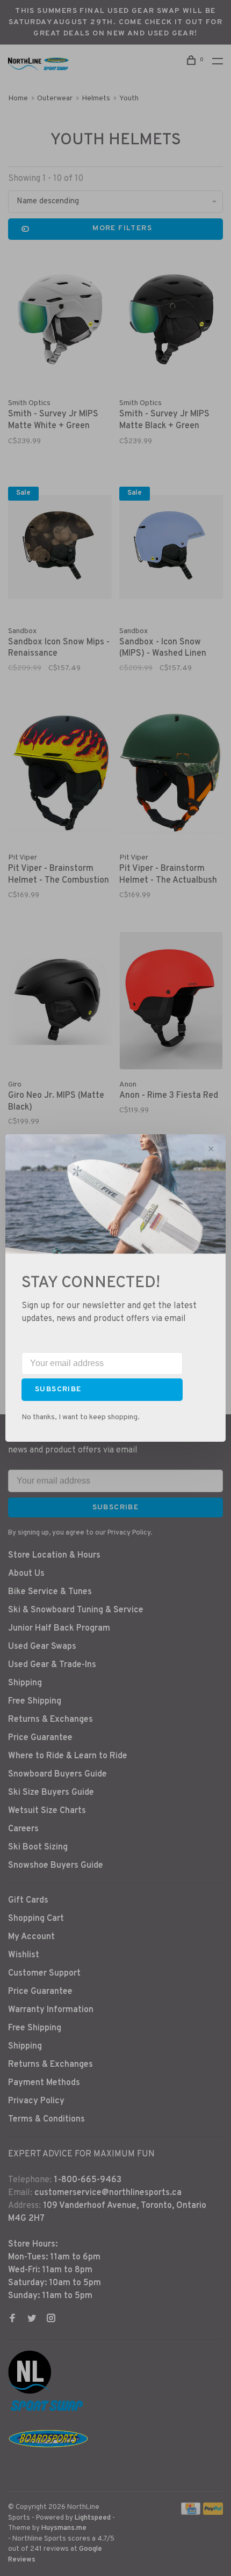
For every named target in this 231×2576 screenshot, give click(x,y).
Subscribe (58, 1389)
